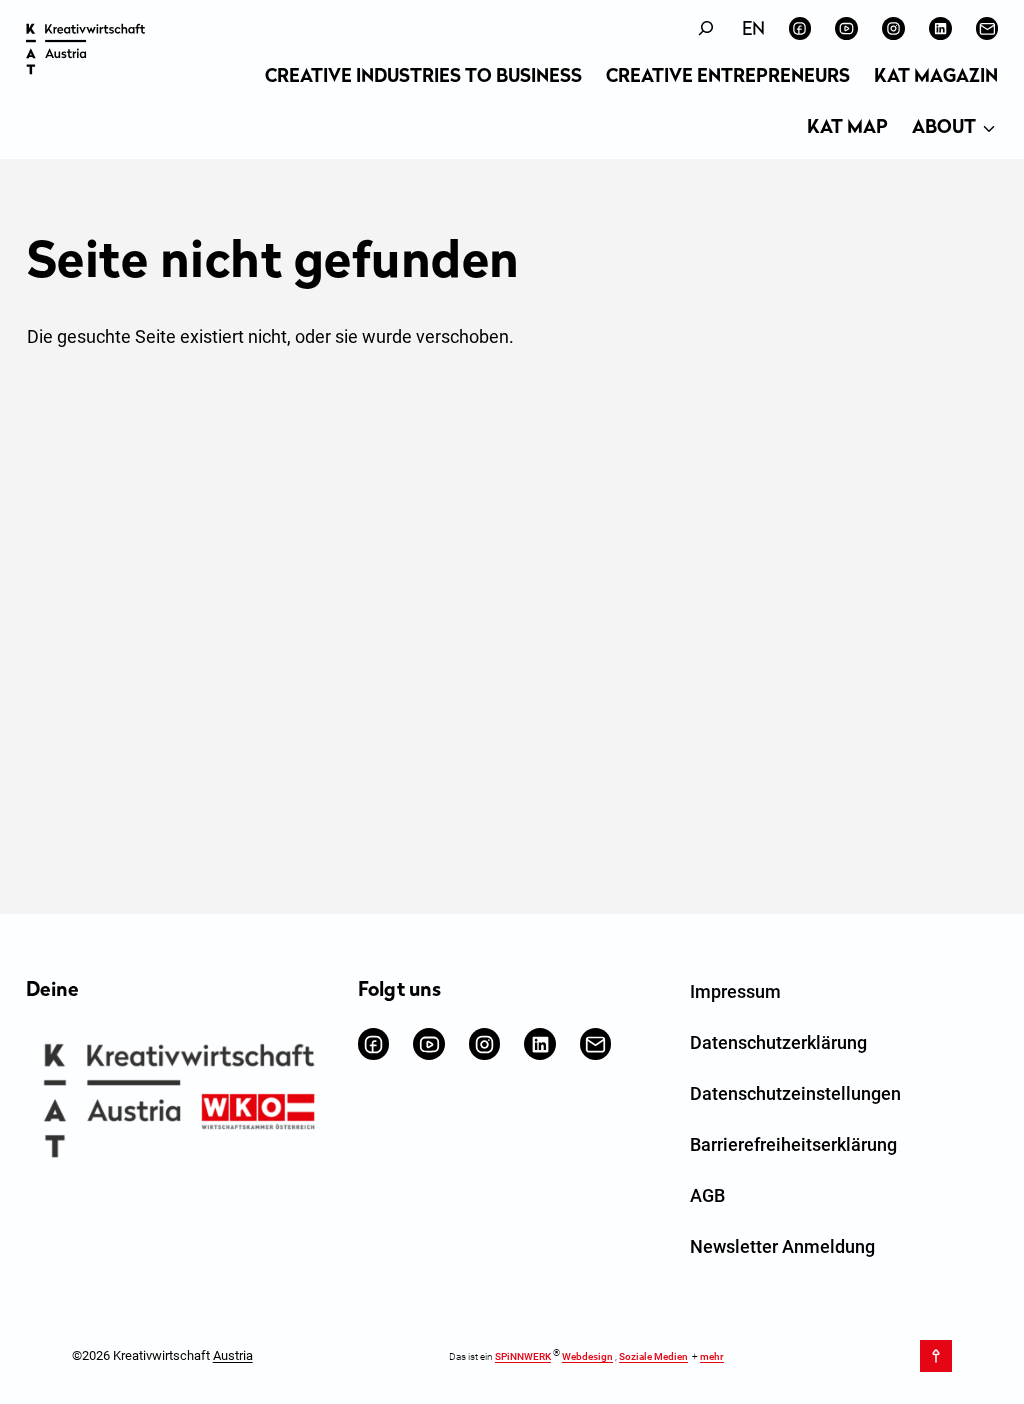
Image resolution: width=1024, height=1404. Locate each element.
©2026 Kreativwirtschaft (162, 1355)
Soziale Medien (653, 1356)
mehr (712, 1356)
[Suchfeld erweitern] (706, 28)
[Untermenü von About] (989, 130)
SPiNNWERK (523, 1356)
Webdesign (587, 1356)
